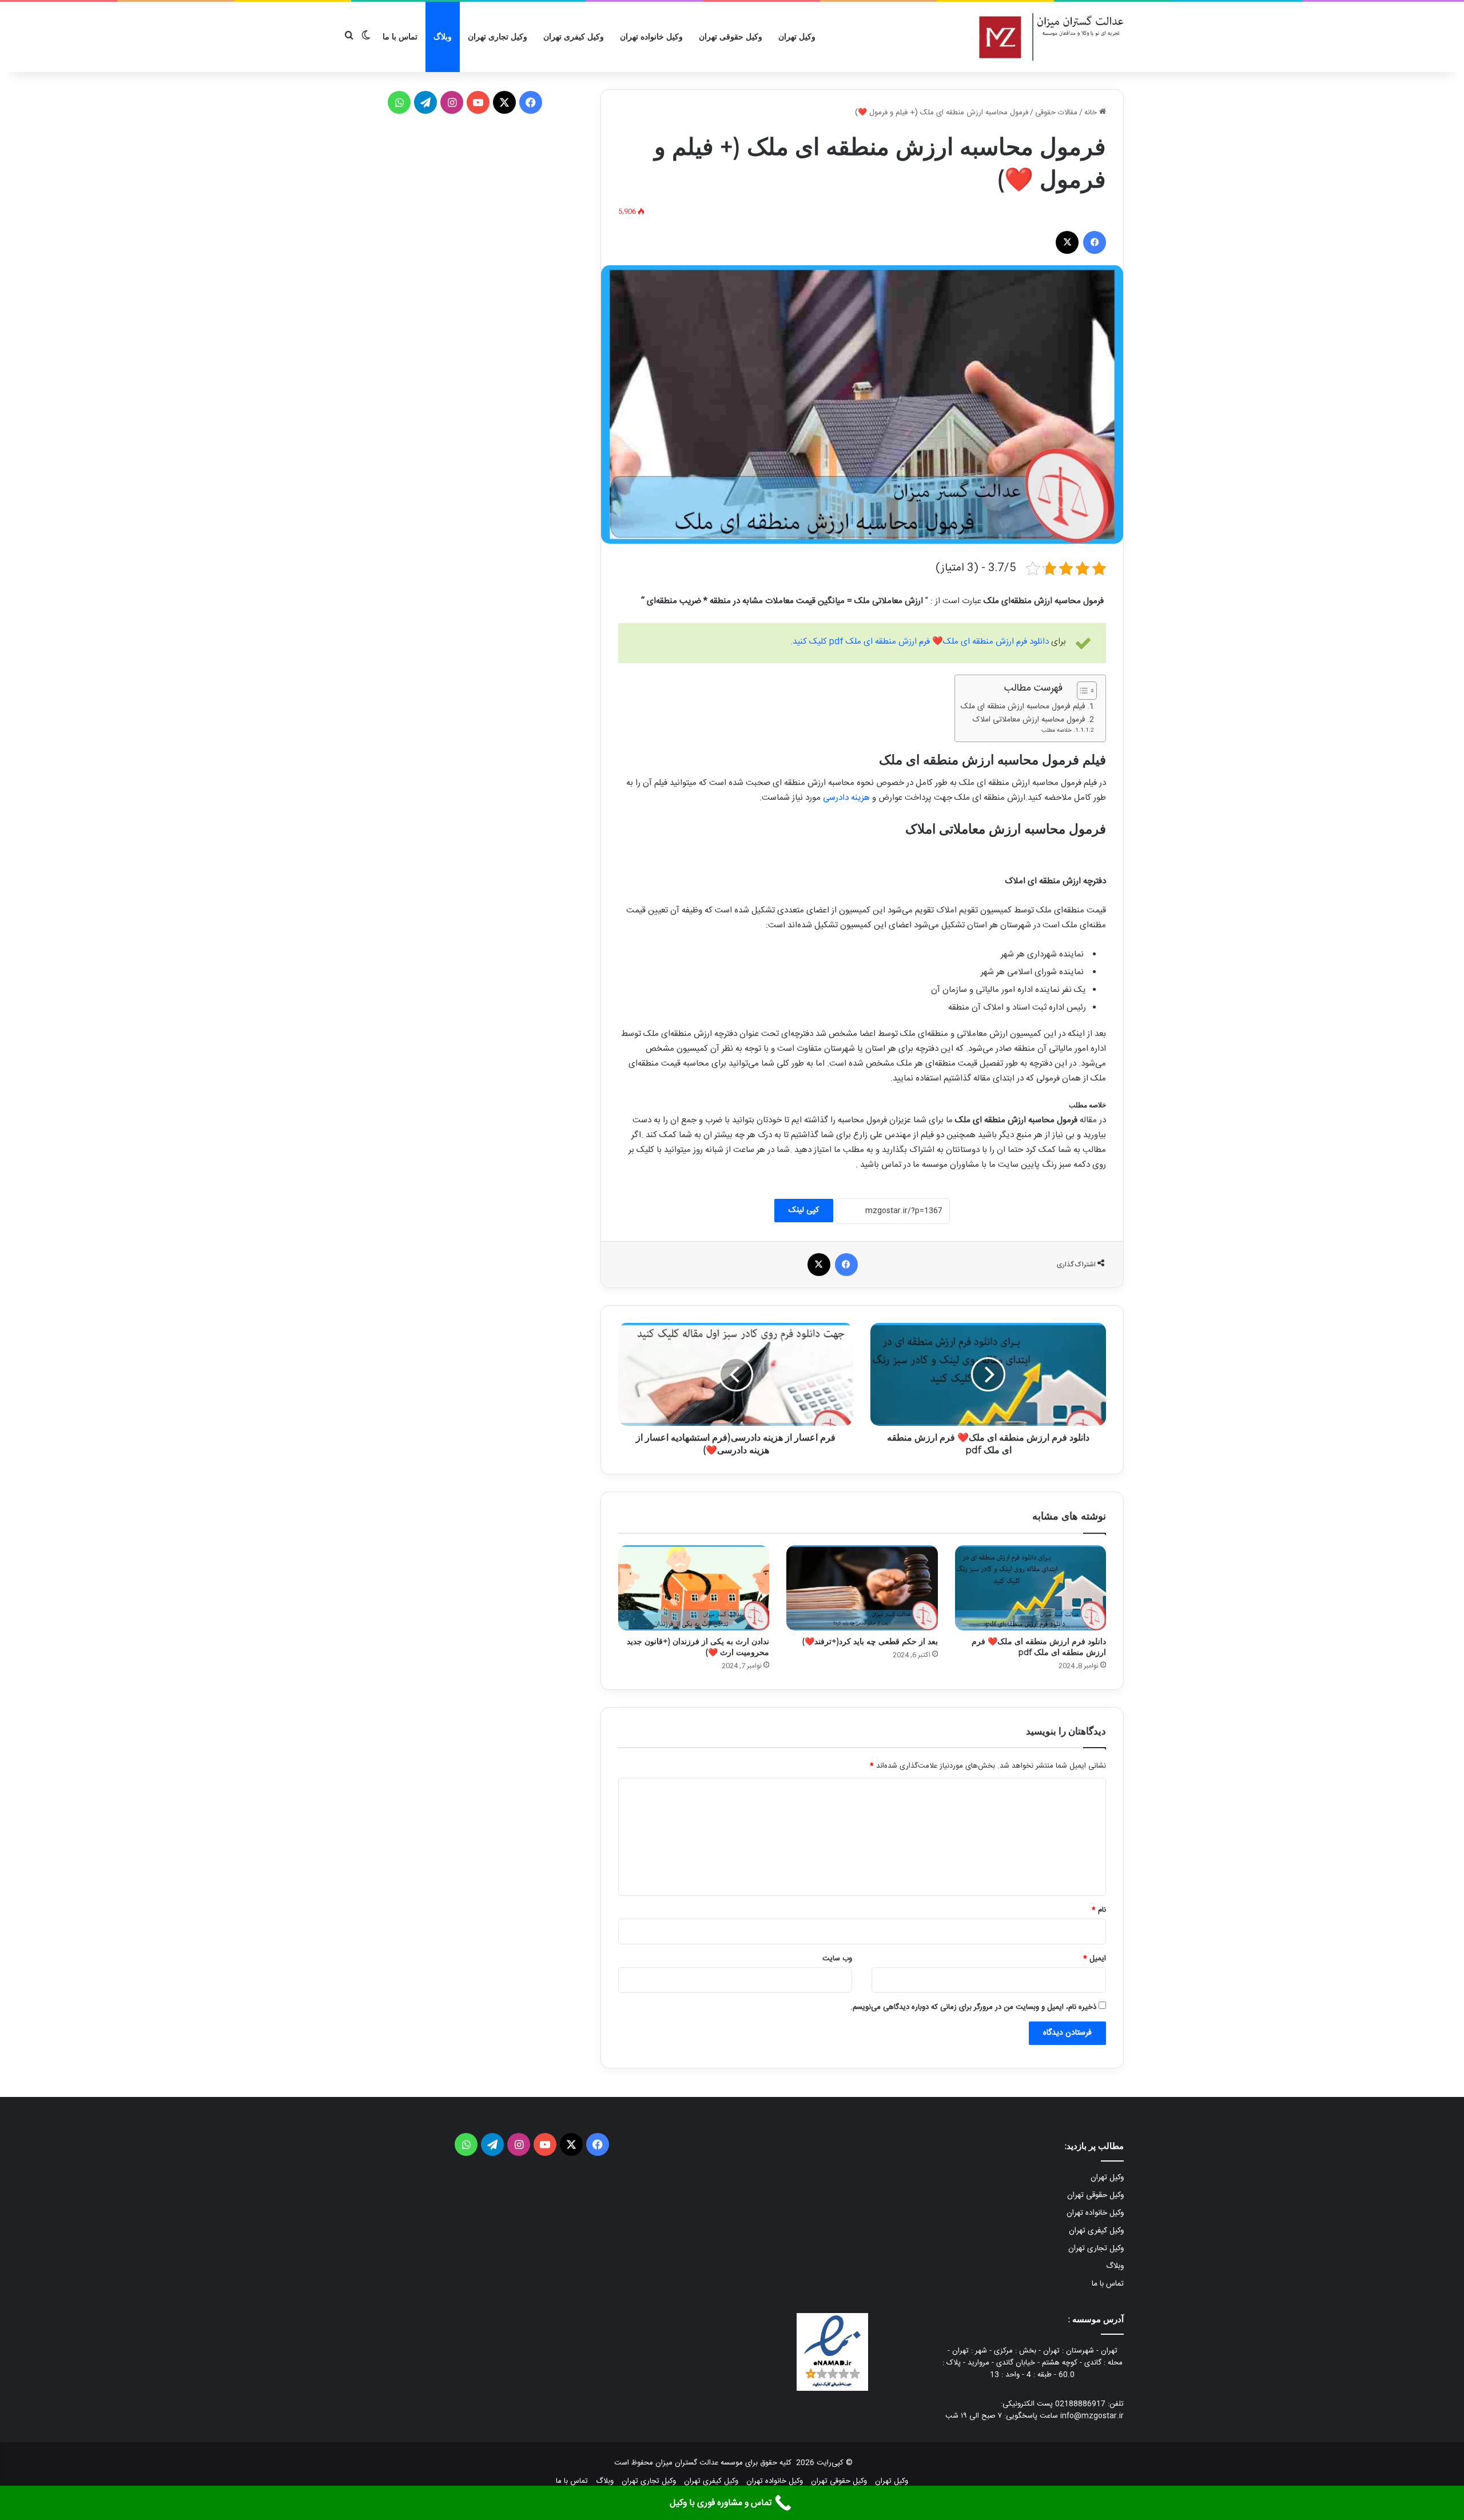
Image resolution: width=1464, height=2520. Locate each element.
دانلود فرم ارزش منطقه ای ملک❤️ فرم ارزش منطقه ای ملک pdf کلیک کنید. (920, 642)
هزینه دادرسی (846, 798)
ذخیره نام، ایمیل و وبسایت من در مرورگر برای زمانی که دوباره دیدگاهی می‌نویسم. (973, 2007)
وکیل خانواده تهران (651, 37)
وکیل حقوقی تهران (731, 37)
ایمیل (1095, 1959)
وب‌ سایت (837, 1959)
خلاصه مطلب (1057, 731)
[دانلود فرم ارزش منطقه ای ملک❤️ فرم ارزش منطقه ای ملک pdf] (1031, 1588)
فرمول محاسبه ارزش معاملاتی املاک (1029, 720)
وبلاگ (443, 37)
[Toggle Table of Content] (1081, 691)
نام (1099, 1910)
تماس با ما (400, 37)
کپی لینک (804, 1210)
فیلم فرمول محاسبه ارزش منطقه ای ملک (1023, 707)
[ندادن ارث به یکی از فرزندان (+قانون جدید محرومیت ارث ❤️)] (694, 1588)
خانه (1092, 113)
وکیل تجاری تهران (498, 37)
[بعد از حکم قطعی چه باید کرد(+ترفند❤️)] (862, 1588)
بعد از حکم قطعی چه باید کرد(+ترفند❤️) (870, 1641)
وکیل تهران (797, 37)
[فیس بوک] (1095, 242)
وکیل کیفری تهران (574, 37)
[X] (1067, 242)
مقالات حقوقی (1056, 113)
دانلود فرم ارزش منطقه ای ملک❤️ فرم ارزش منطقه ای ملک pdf (1039, 1647)
